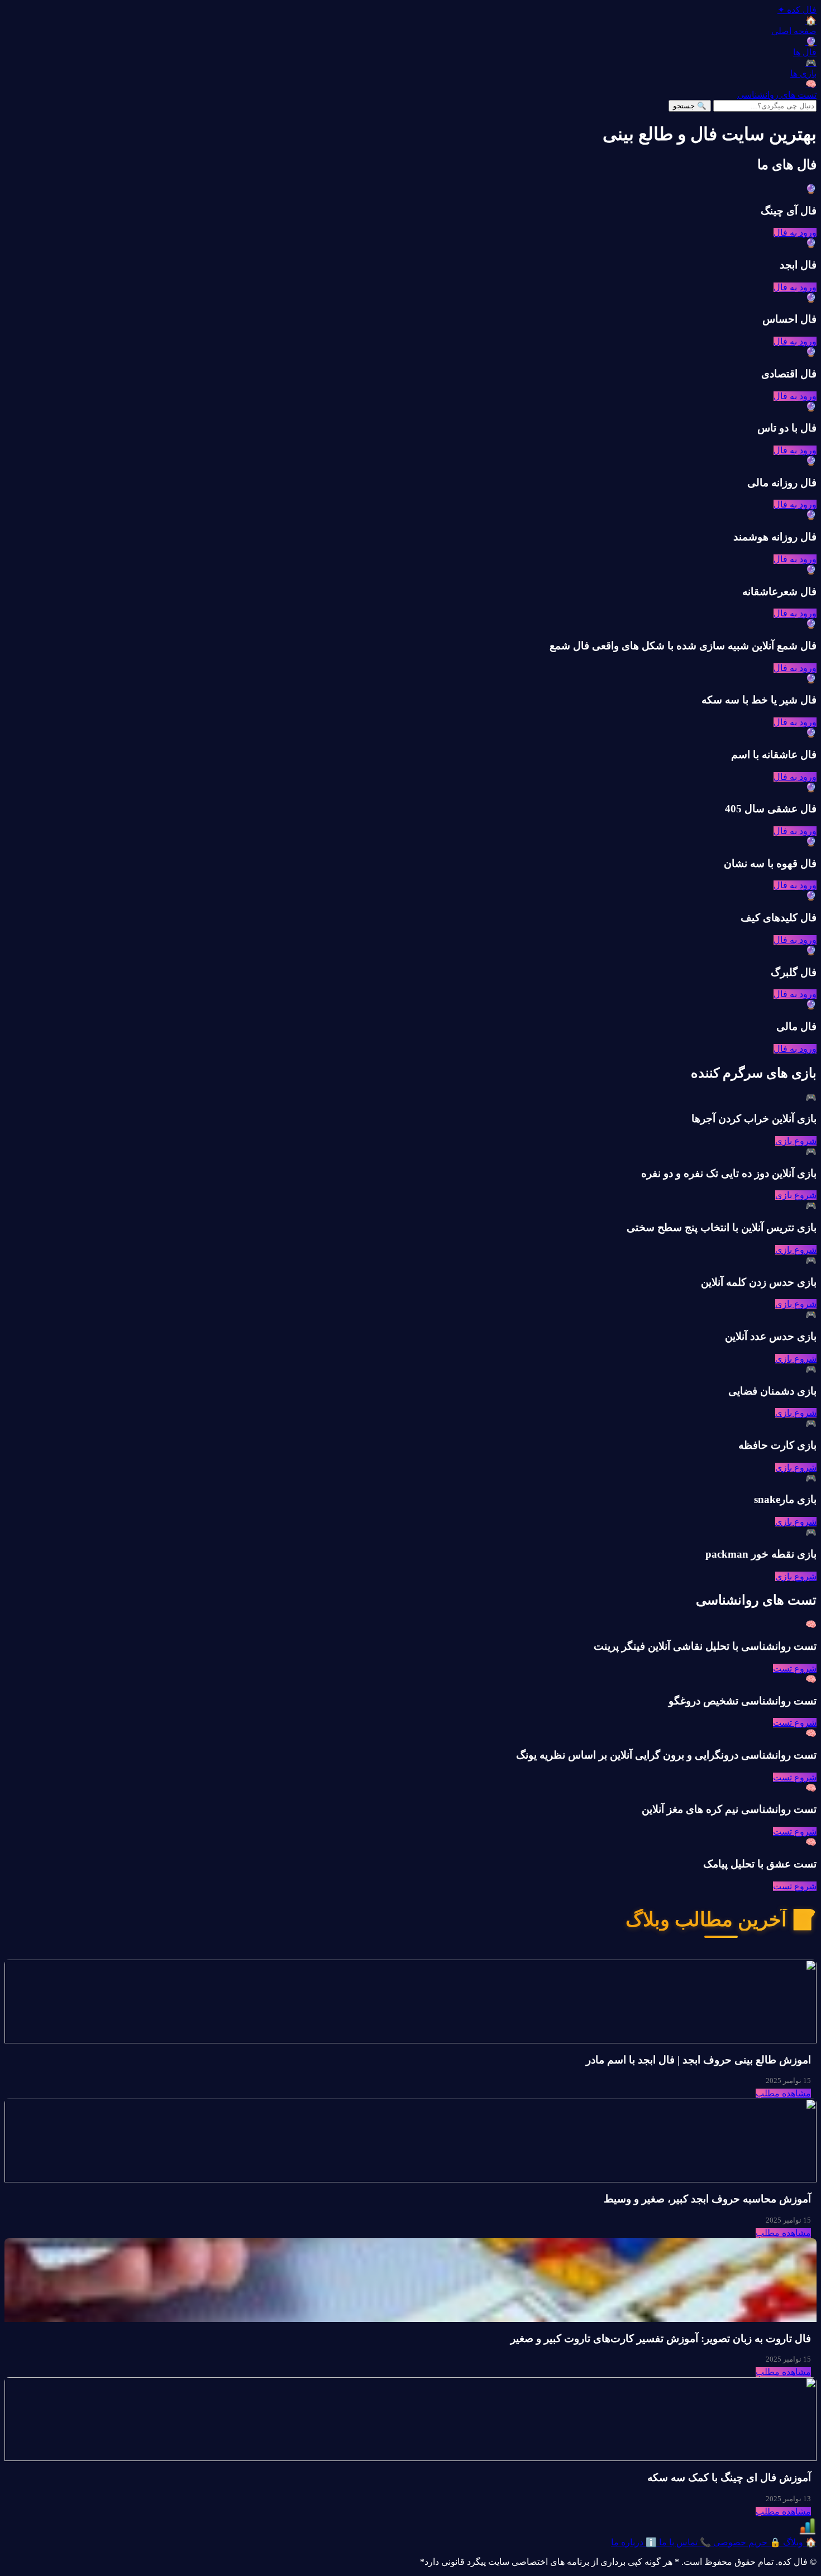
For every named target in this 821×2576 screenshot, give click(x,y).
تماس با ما (684, 2542)
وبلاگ (799, 2542)
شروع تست (795, 1668)
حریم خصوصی (746, 2542)
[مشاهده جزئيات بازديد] (808, 2532)
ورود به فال (795, 233)
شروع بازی (796, 1141)
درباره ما (634, 2542)
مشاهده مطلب (783, 2093)
